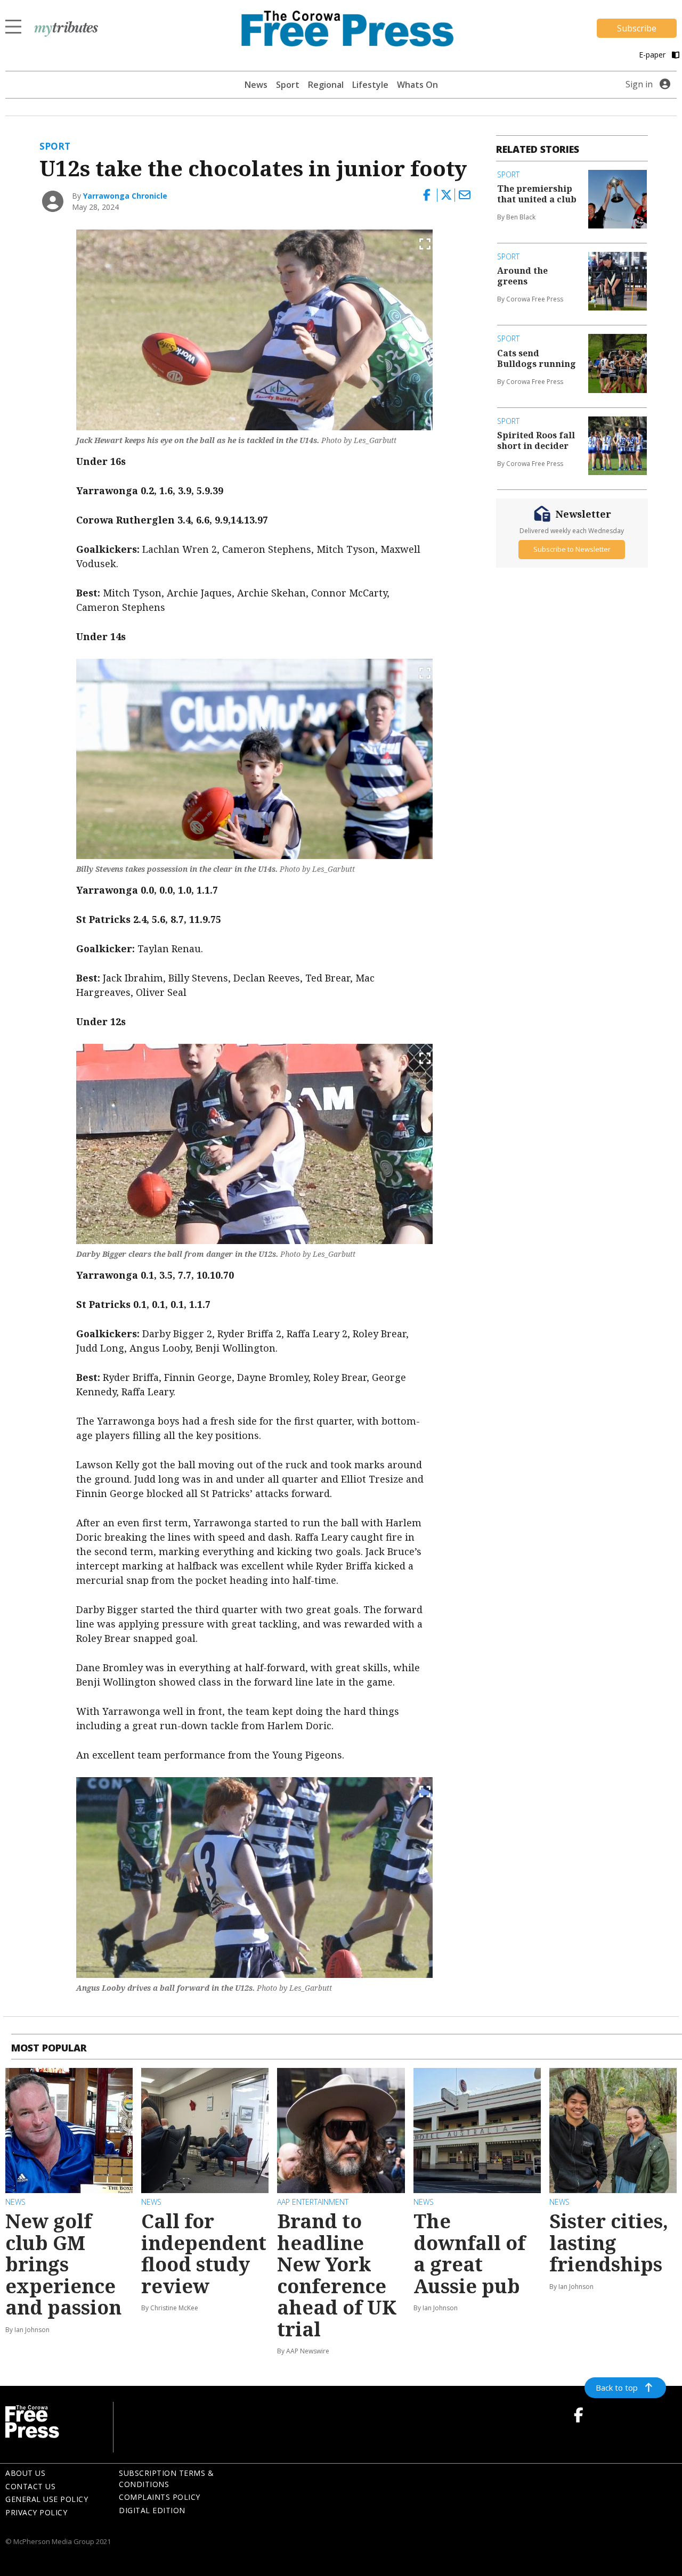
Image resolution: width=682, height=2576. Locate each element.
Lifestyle (370, 85)
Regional (326, 85)
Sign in (639, 84)
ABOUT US (25, 2473)
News (256, 85)
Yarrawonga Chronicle (125, 196)
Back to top (617, 2387)
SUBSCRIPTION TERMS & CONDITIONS (166, 2479)
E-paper (653, 55)
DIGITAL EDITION (152, 2510)
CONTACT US (30, 2486)
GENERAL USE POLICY (47, 2499)
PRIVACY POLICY (36, 2512)
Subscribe (637, 28)
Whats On (417, 85)
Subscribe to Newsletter (572, 549)
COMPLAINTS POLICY (160, 2497)
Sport (288, 85)
